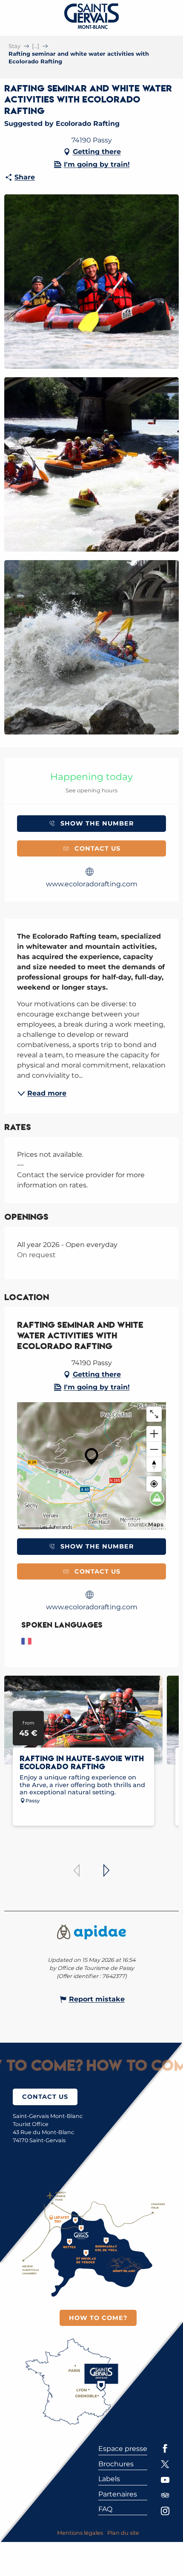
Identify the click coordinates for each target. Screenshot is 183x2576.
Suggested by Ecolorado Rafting (62, 124)
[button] (91, 282)
